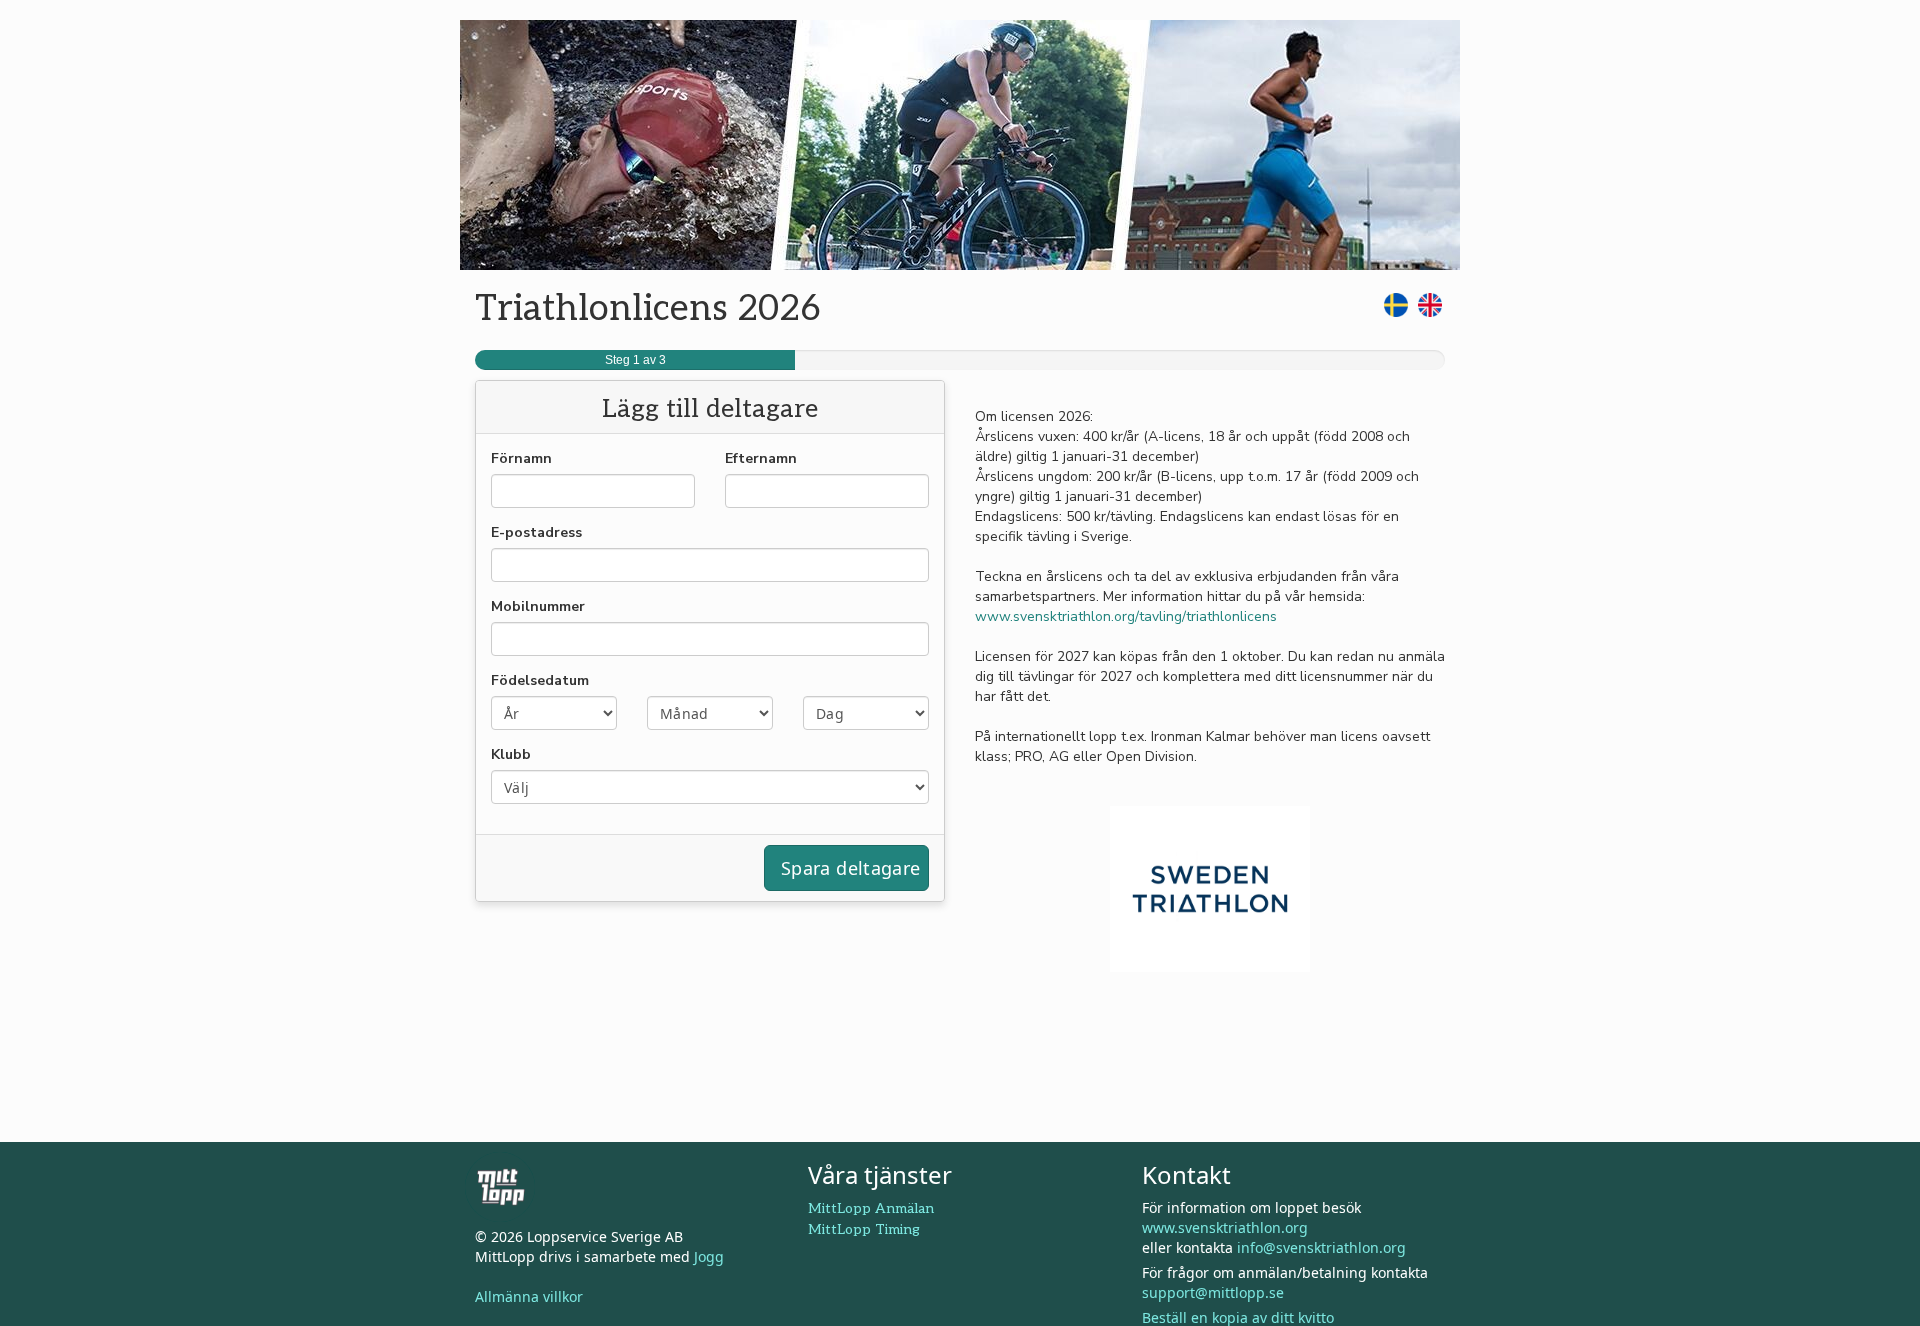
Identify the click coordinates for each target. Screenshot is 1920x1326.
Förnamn (521, 458)
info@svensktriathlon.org (1321, 1247)
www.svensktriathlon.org (1225, 1227)
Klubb (511, 754)
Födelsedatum (540, 680)
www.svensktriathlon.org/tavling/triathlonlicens (1126, 616)
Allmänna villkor (529, 1296)
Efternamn (761, 458)
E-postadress (536, 532)
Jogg (709, 1256)
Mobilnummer (538, 606)
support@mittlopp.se (1213, 1292)
